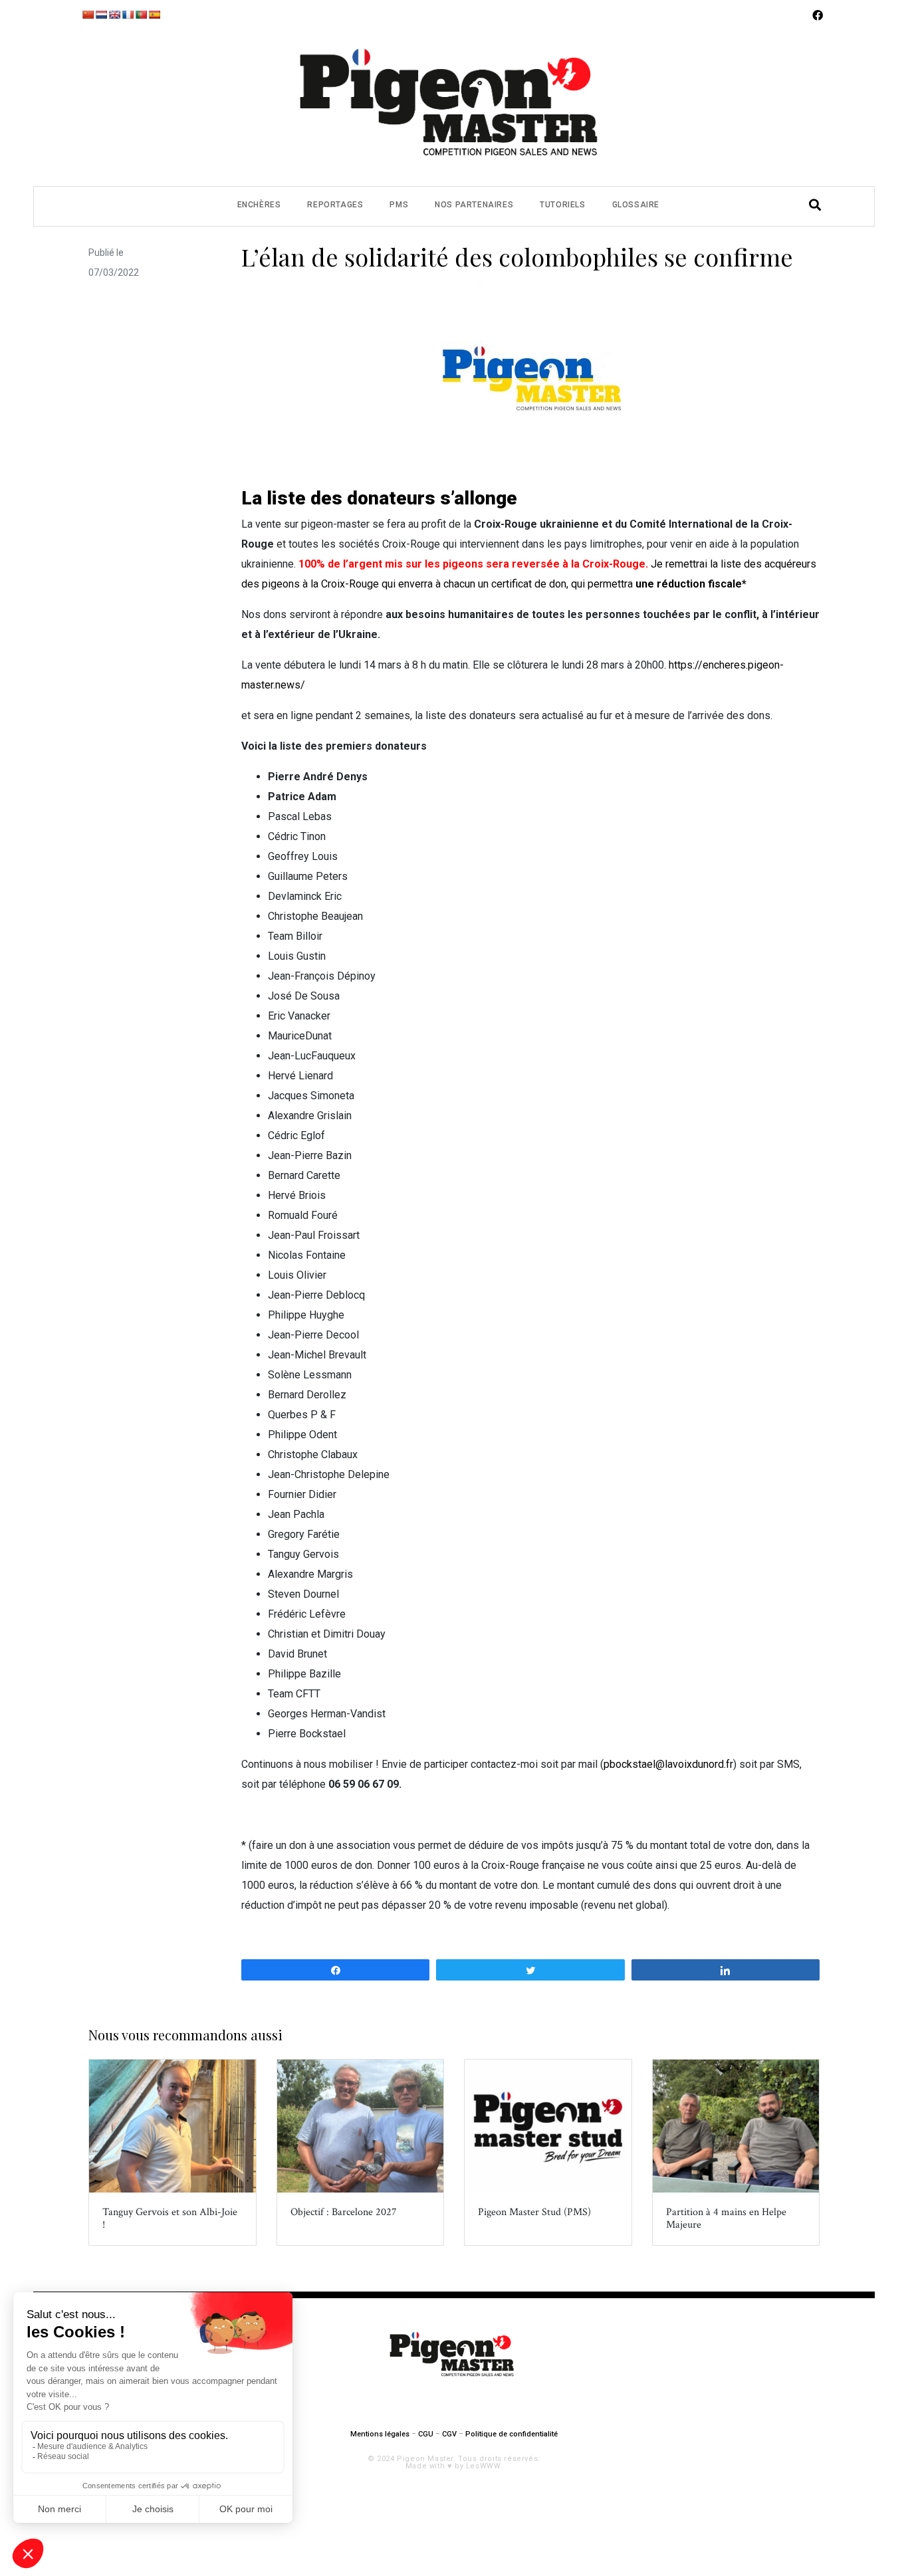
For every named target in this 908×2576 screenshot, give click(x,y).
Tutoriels (562, 205)
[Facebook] (818, 15)
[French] (128, 15)
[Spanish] (154, 15)
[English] (114, 15)
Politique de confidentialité (511, 2434)
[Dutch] (101, 15)
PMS (399, 205)
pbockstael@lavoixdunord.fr (668, 1764)
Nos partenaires (474, 205)
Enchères (259, 205)
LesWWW (483, 2466)
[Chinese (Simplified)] (88, 15)
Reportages (335, 205)
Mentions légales (380, 2434)
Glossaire (636, 205)
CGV (449, 2434)
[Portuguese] (141, 15)
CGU (426, 2434)
